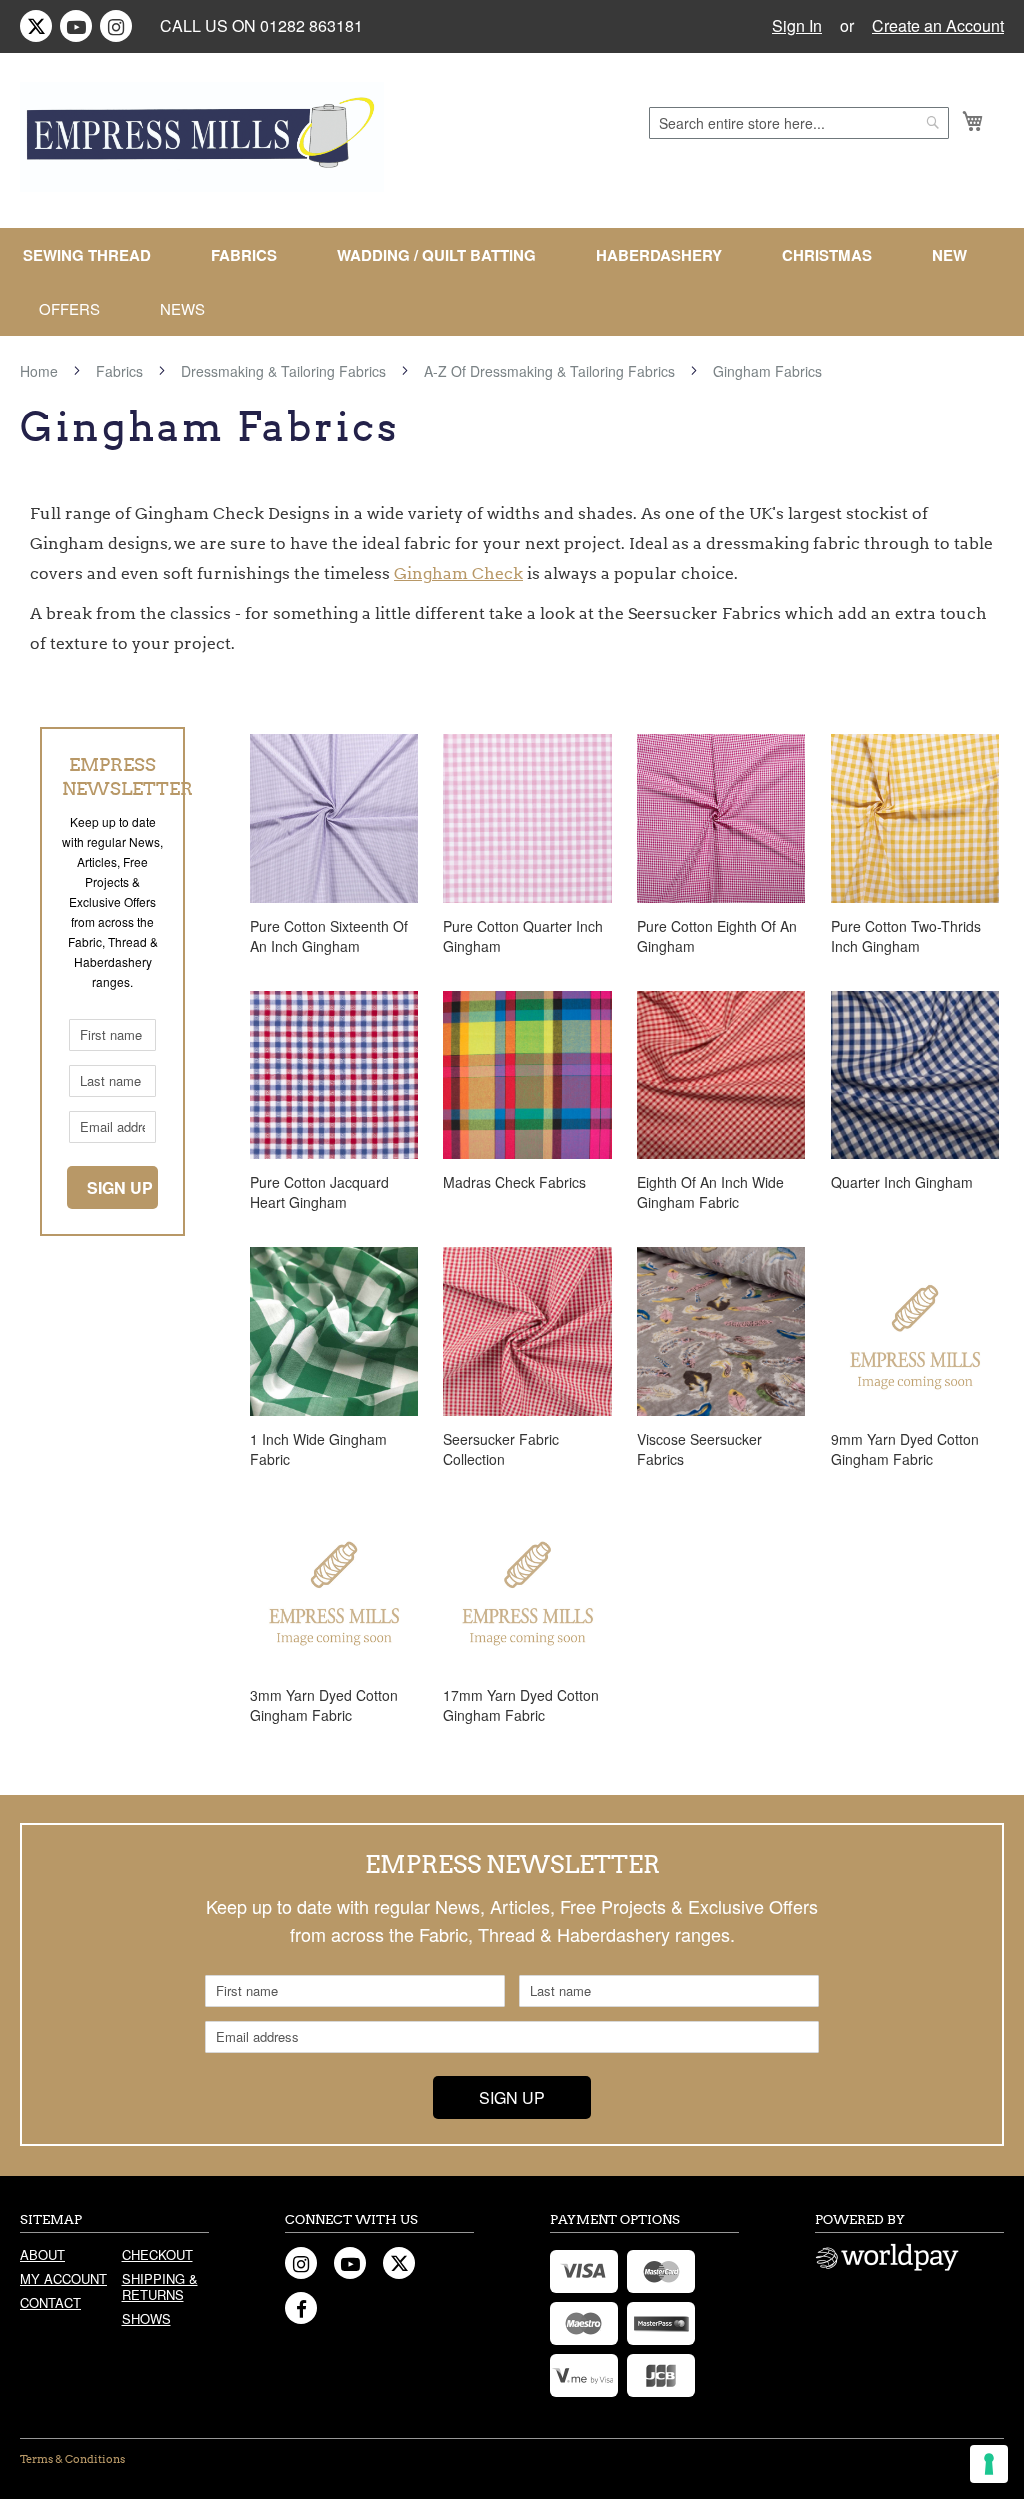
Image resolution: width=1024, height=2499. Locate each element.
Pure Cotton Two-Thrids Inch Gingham (906, 936)
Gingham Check (458, 573)
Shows (146, 2318)
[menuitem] (95, 255)
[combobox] (799, 123)
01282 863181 (311, 25)
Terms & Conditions (72, 2459)
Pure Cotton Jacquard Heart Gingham (319, 1192)
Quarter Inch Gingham (902, 1182)
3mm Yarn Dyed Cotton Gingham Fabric (324, 1705)
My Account (63, 2278)
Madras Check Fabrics (514, 1182)
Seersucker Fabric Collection (501, 1449)
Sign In (797, 26)
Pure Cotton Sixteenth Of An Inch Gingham (329, 936)
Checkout (157, 2254)
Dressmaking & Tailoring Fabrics (285, 371)
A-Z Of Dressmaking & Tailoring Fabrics (551, 371)
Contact (50, 2302)
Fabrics (121, 371)
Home (41, 371)
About (42, 2254)
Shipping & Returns (160, 2286)
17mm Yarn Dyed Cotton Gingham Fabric (521, 1705)
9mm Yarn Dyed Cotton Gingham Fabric (905, 1449)
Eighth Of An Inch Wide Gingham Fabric (710, 1192)
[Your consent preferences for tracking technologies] (989, 2464)
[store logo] (202, 137)
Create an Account (938, 26)
